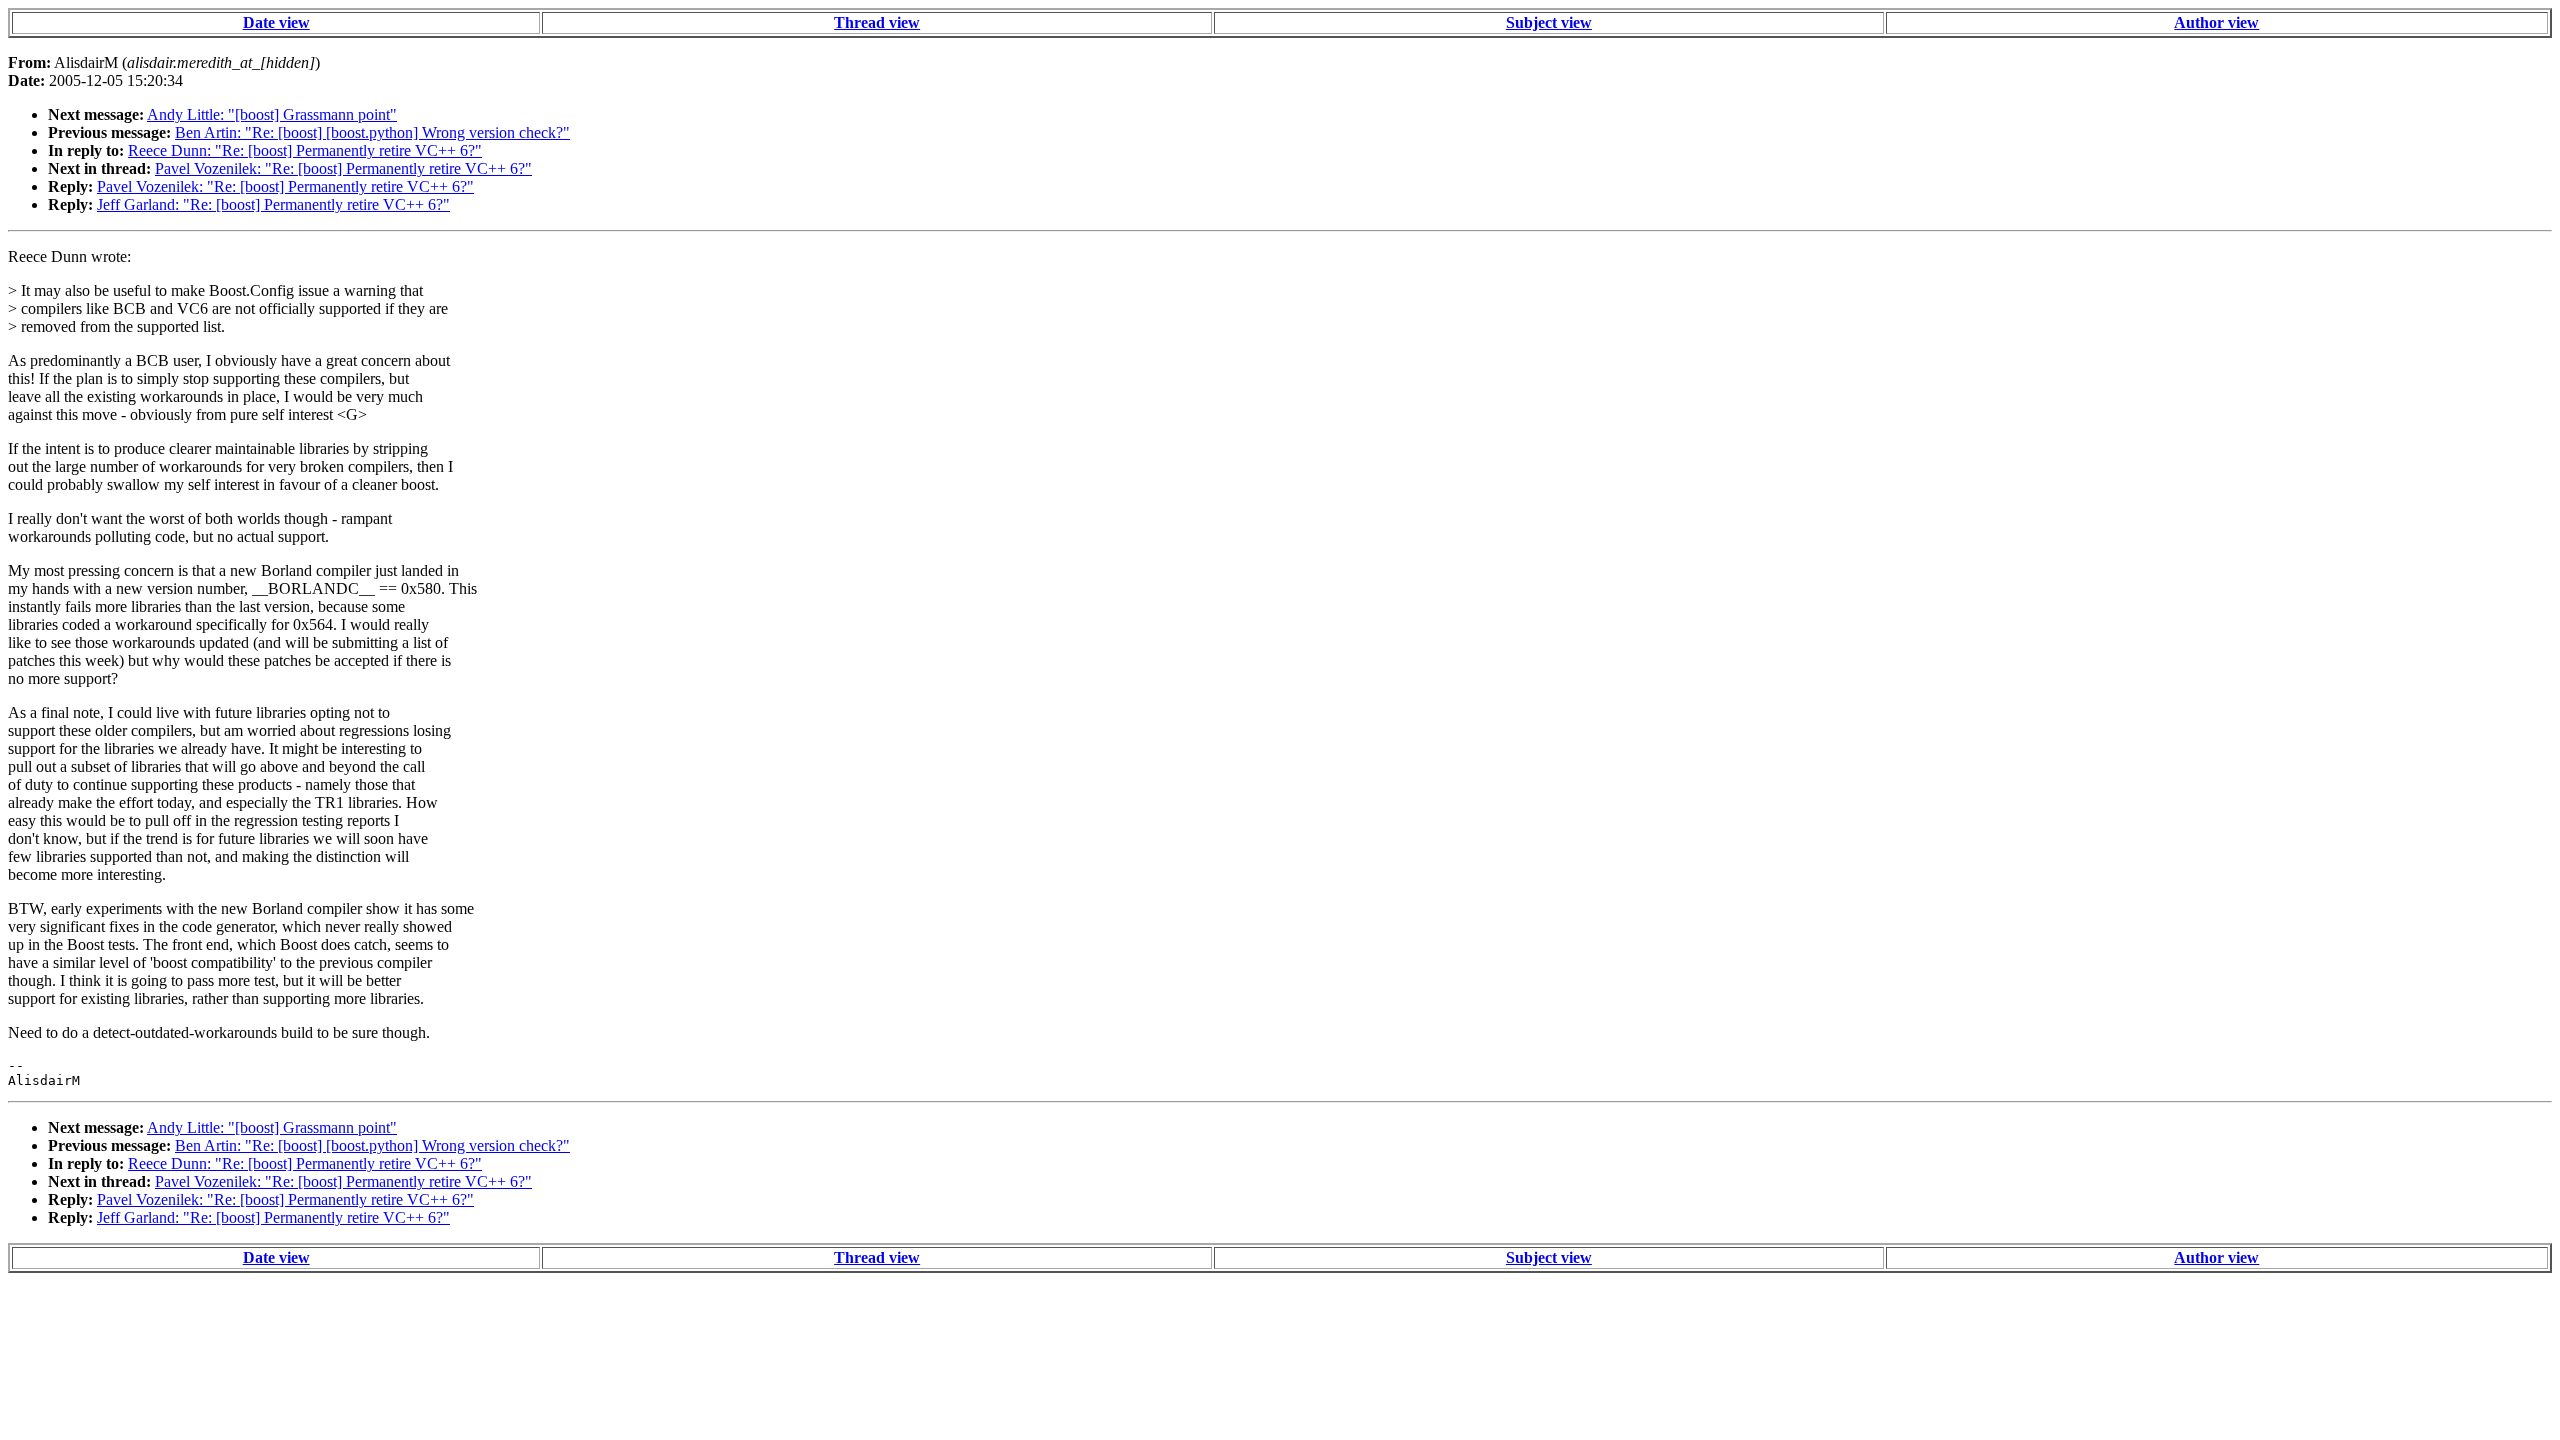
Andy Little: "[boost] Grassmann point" (272, 114)
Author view (2216, 22)
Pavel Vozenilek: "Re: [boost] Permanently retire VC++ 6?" (343, 168)
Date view (276, 22)
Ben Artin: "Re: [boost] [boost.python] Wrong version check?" (372, 132)
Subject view (1549, 22)
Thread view (877, 22)
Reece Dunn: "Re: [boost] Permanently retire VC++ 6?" (305, 150)
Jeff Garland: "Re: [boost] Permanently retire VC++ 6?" (273, 204)
